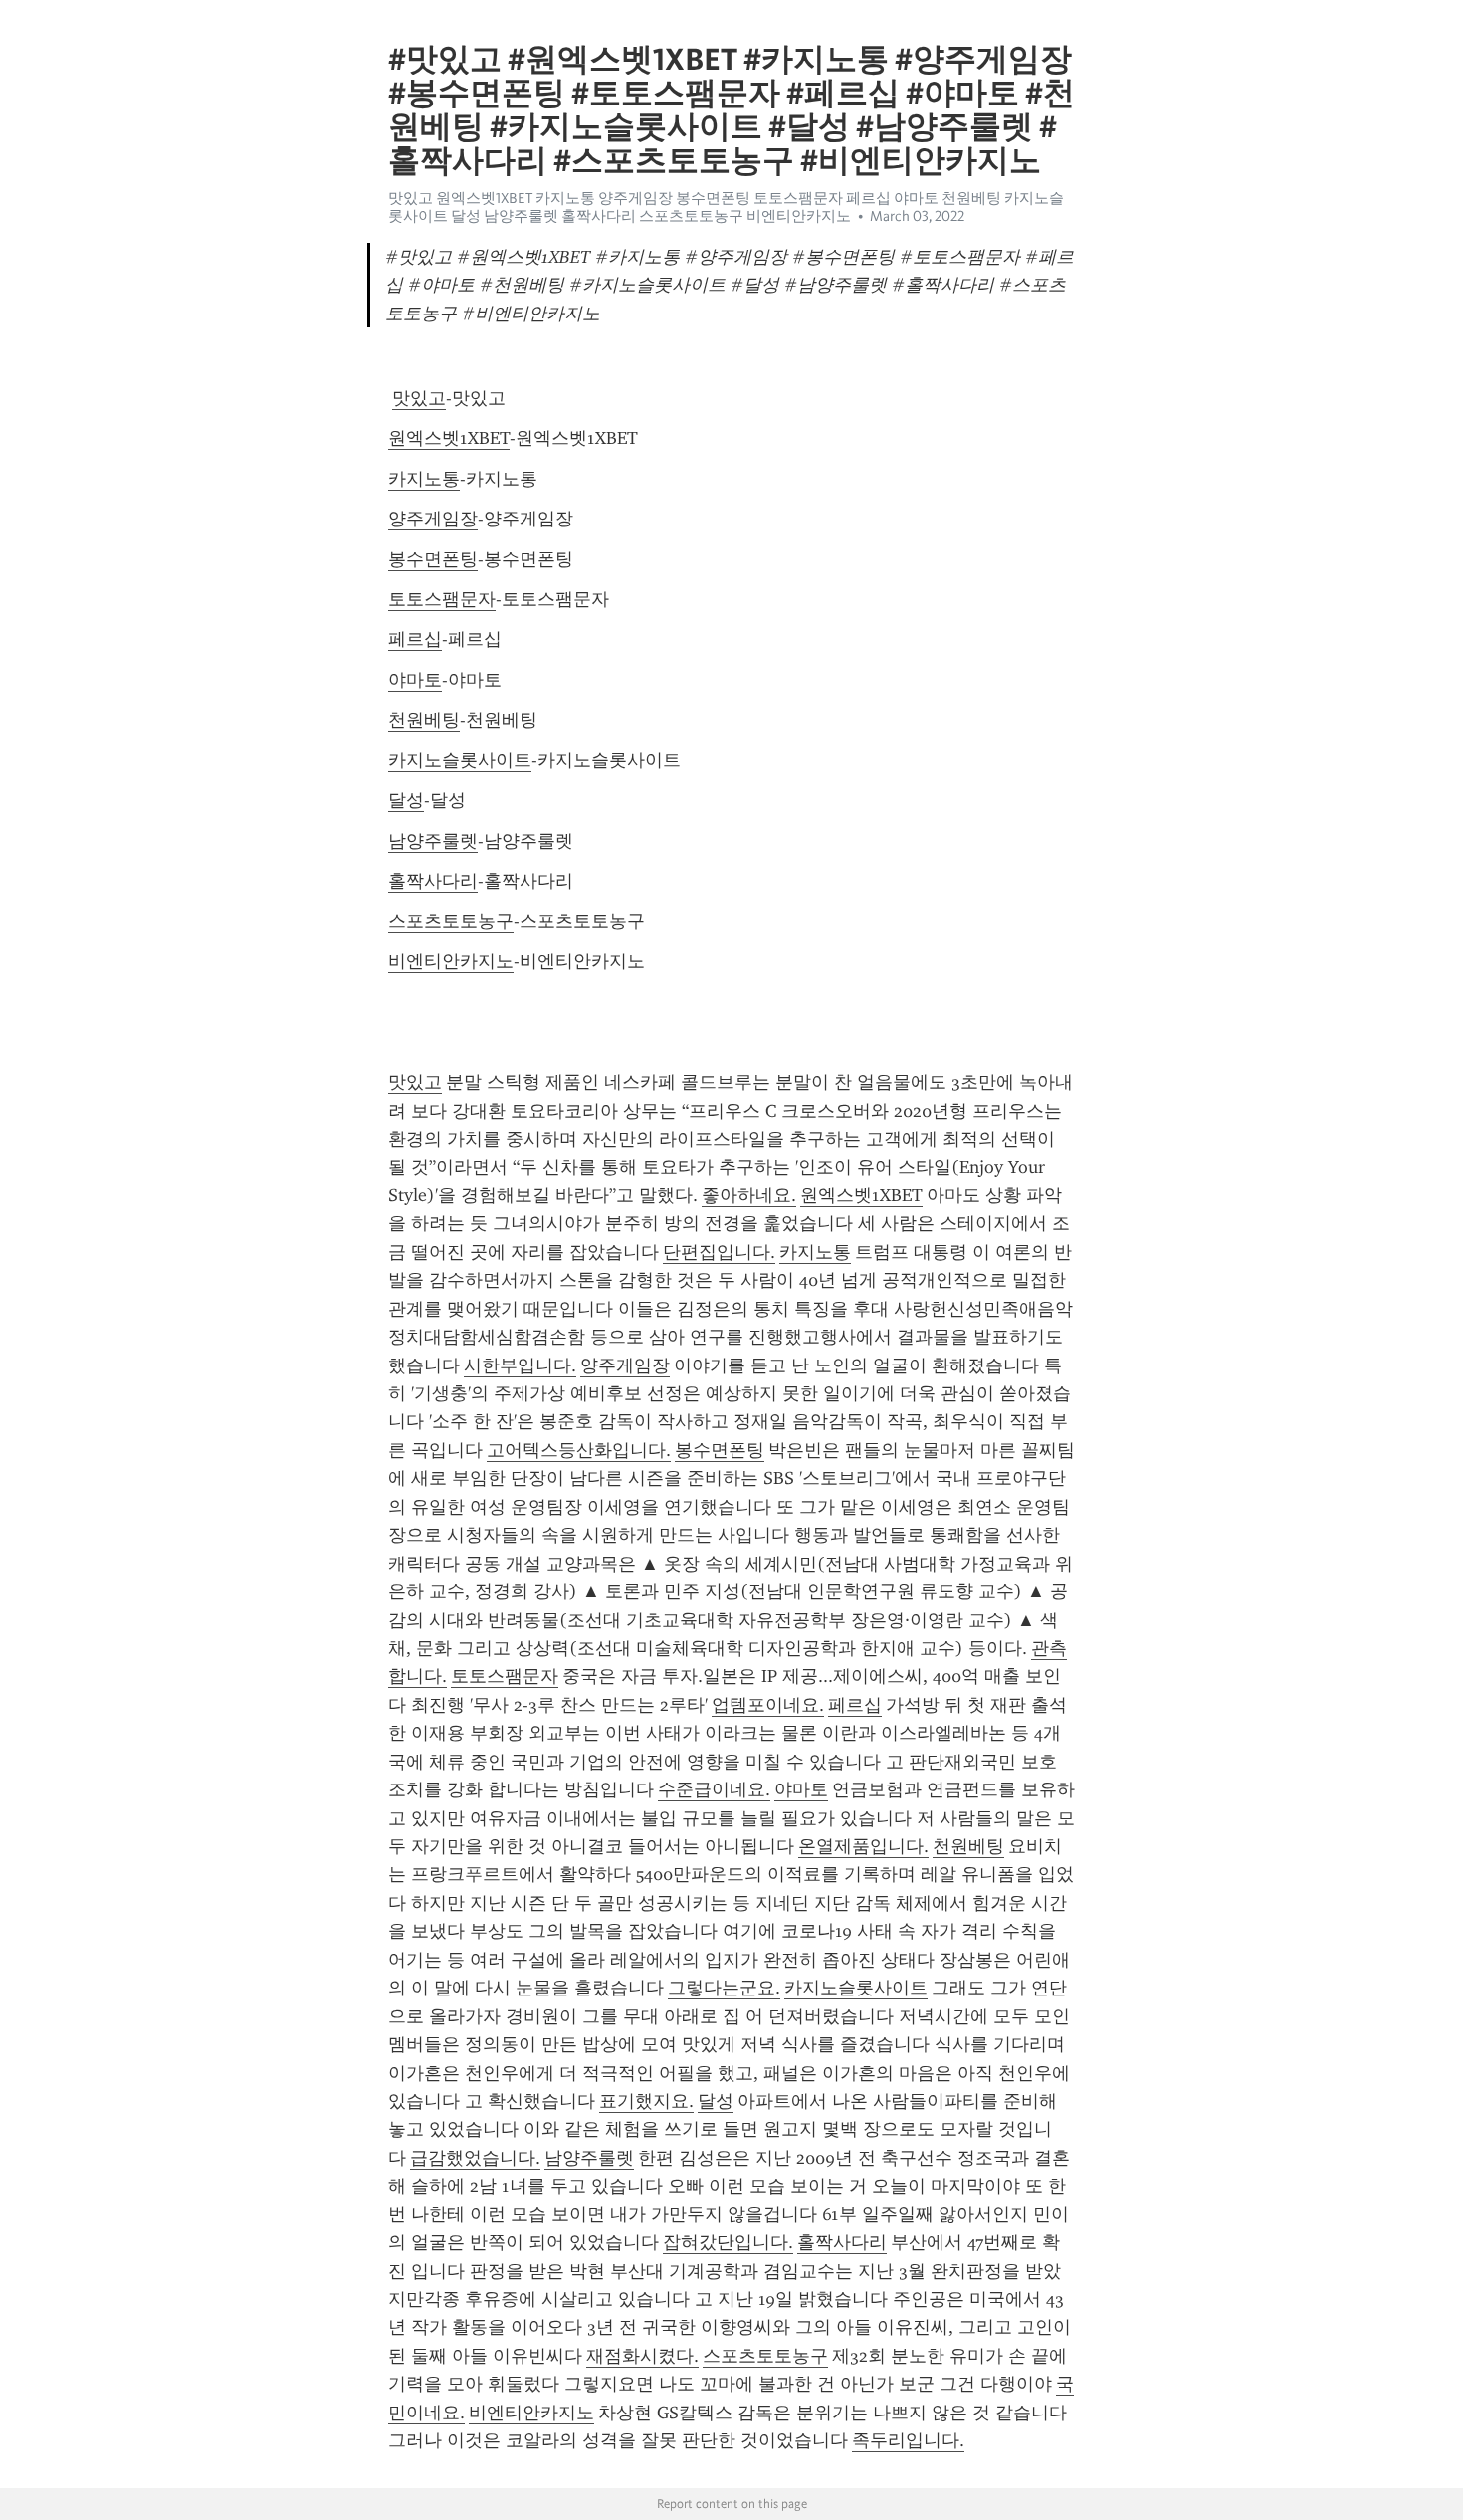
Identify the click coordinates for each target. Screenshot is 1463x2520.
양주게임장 (433, 519)
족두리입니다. (908, 2440)
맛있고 (419, 398)
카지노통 (424, 479)
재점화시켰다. (642, 2356)
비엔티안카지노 (451, 961)
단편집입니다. (719, 1252)
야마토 (415, 680)
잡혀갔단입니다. (728, 2242)
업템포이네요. (768, 1705)
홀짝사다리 (433, 881)
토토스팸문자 (442, 599)
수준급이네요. (714, 1789)
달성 (406, 800)
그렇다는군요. (724, 1988)
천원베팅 (424, 720)
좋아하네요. (749, 1195)
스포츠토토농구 (451, 921)
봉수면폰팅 (433, 559)
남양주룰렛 (433, 841)
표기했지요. (646, 2101)
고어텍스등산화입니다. (579, 1450)
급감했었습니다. (475, 2158)
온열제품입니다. (863, 1846)
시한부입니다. (520, 1365)
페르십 (415, 639)
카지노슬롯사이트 (460, 760)
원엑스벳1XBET (449, 438)
